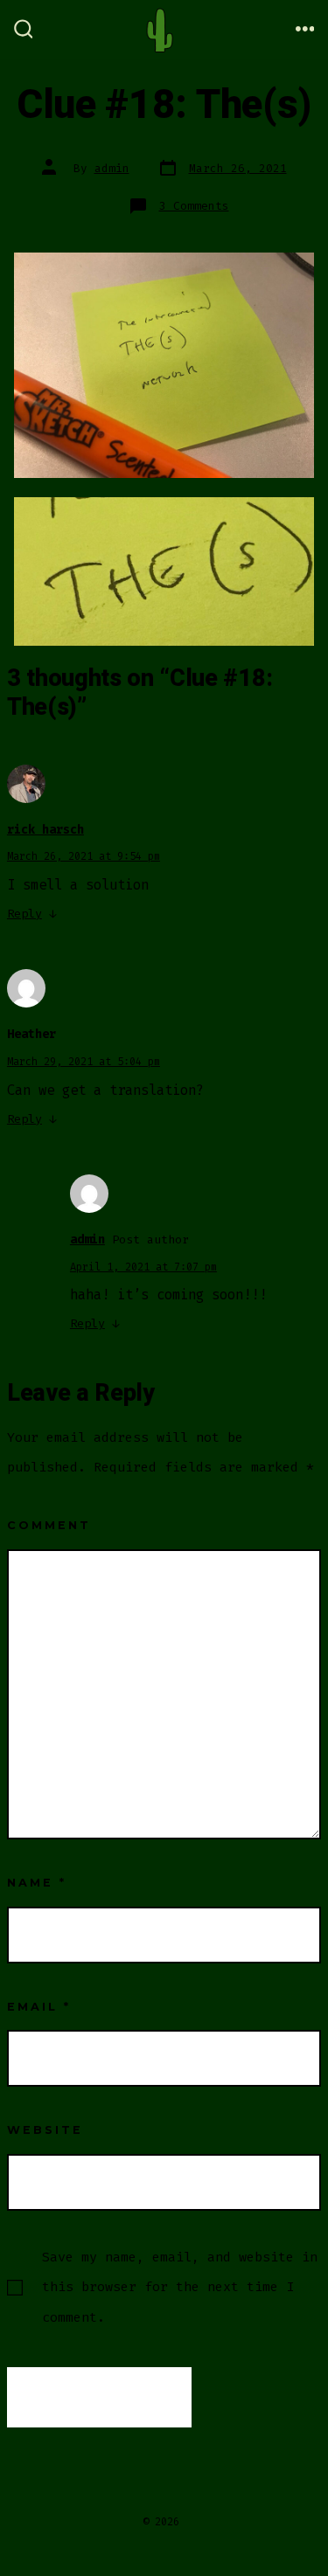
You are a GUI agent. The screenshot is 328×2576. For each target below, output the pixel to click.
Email (39, 2007)
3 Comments (194, 206)
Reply (24, 914)
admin (112, 168)
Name (37, 1883)
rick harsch (45, 830)
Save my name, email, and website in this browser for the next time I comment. (180, 2287)
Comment (49, 1525)
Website (45, 2130)
